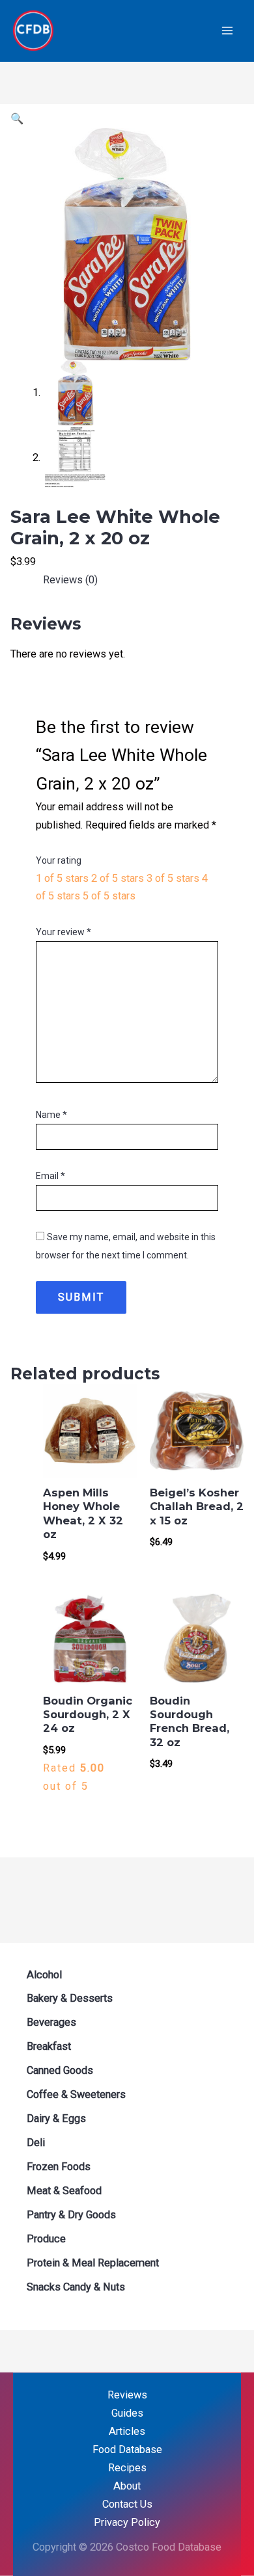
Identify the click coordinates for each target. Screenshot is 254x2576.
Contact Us (127, 2504)
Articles (127, 2431)
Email (50, 1176)
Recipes (127, 2468)
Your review (63, 932)
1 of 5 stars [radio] (62, 878)
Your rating (59, 860)
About (127, 2486)
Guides (127, 2413)
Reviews (127, 2395)
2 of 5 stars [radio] (118, 878)
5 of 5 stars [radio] (109, 896)
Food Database (127, 2450)
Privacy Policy (127, 2522)
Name (51, 1115)
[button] (17, 119)
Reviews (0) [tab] (70, 580)
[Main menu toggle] (227, 31)
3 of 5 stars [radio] (173, 878)
